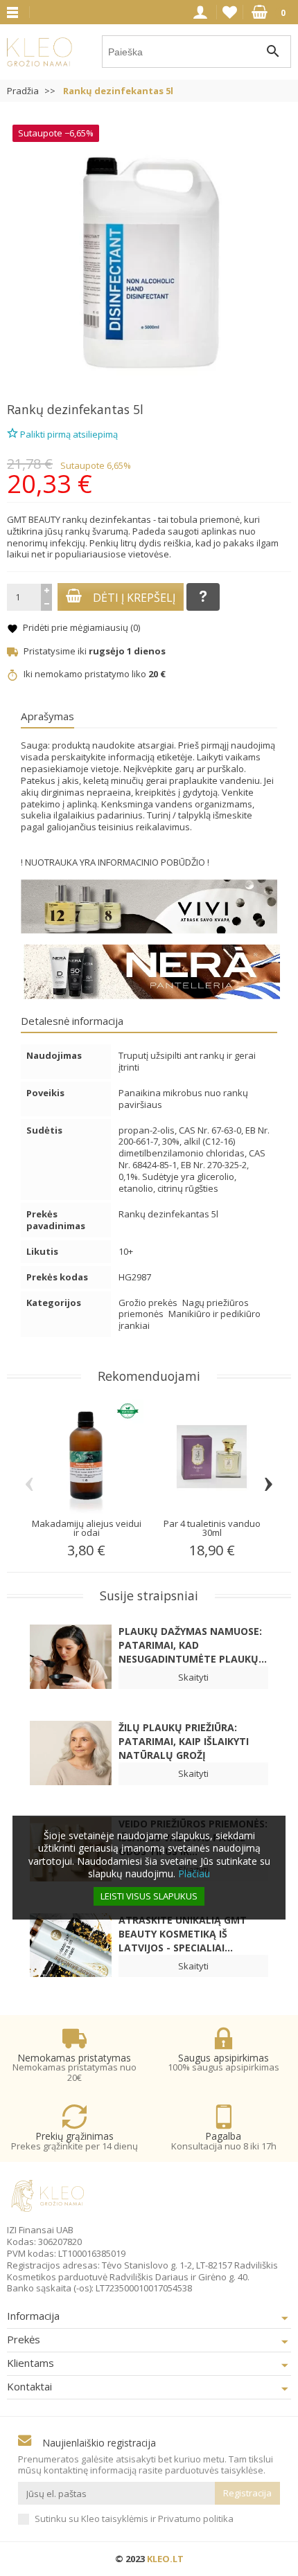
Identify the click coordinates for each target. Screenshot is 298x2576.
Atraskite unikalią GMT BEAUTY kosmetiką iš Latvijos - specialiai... (183, 1934)
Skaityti (193, 1677)
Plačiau (194, 1873)
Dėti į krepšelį (134, 598)
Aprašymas (47, 716)
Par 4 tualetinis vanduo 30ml (212, 1528)
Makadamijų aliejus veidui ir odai (87, 1528)
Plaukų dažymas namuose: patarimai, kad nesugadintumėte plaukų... (193, 1645)
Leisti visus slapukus (149, 1896)
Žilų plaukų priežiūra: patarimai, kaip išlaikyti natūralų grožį (184, 1741)
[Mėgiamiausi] (230, 12)
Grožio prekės (149, 1303)
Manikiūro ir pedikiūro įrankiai (190, 1320)
